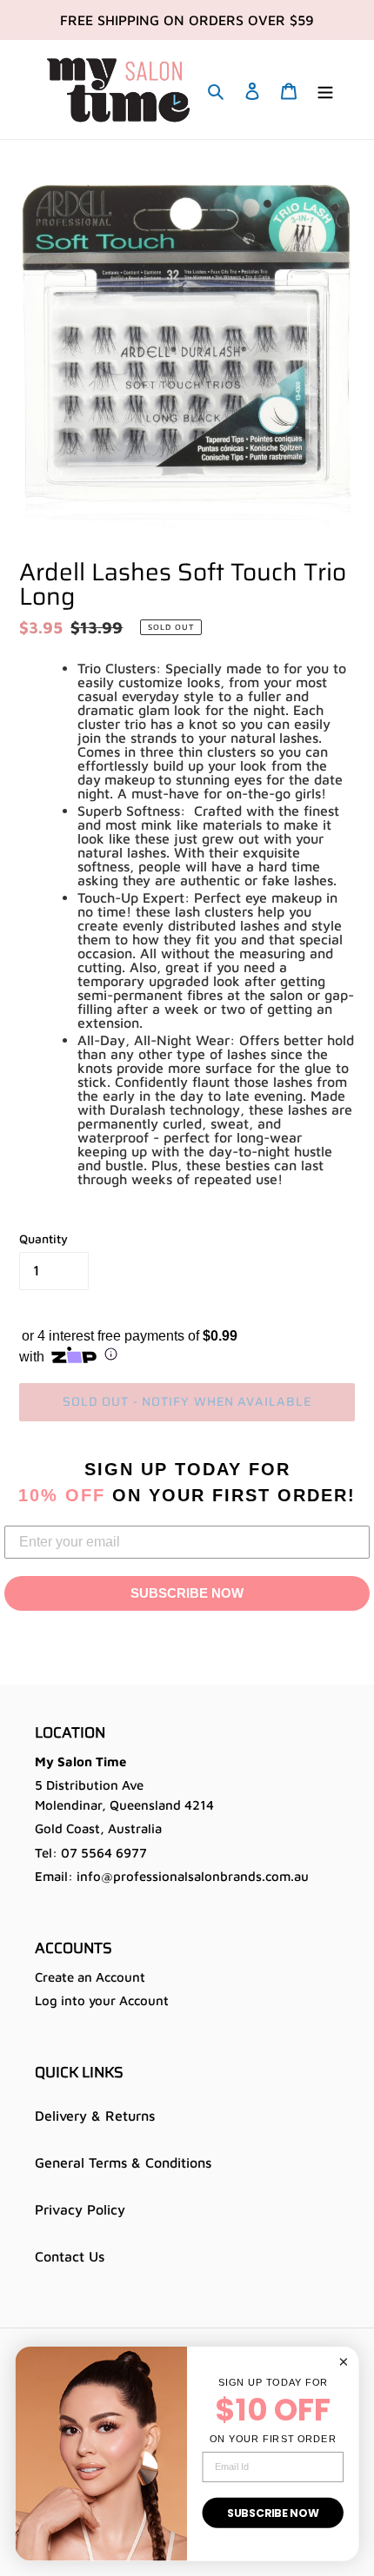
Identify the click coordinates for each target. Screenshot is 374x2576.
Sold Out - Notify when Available (187, 1401)
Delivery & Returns (95, 2116)
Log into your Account (102, 2000)
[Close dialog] (344, 2361)
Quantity (43, 1238)
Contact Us (70, 2256)
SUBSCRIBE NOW (187, 1593)
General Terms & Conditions (123, 2162)
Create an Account (90, 1977)
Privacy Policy (80, 2209)
